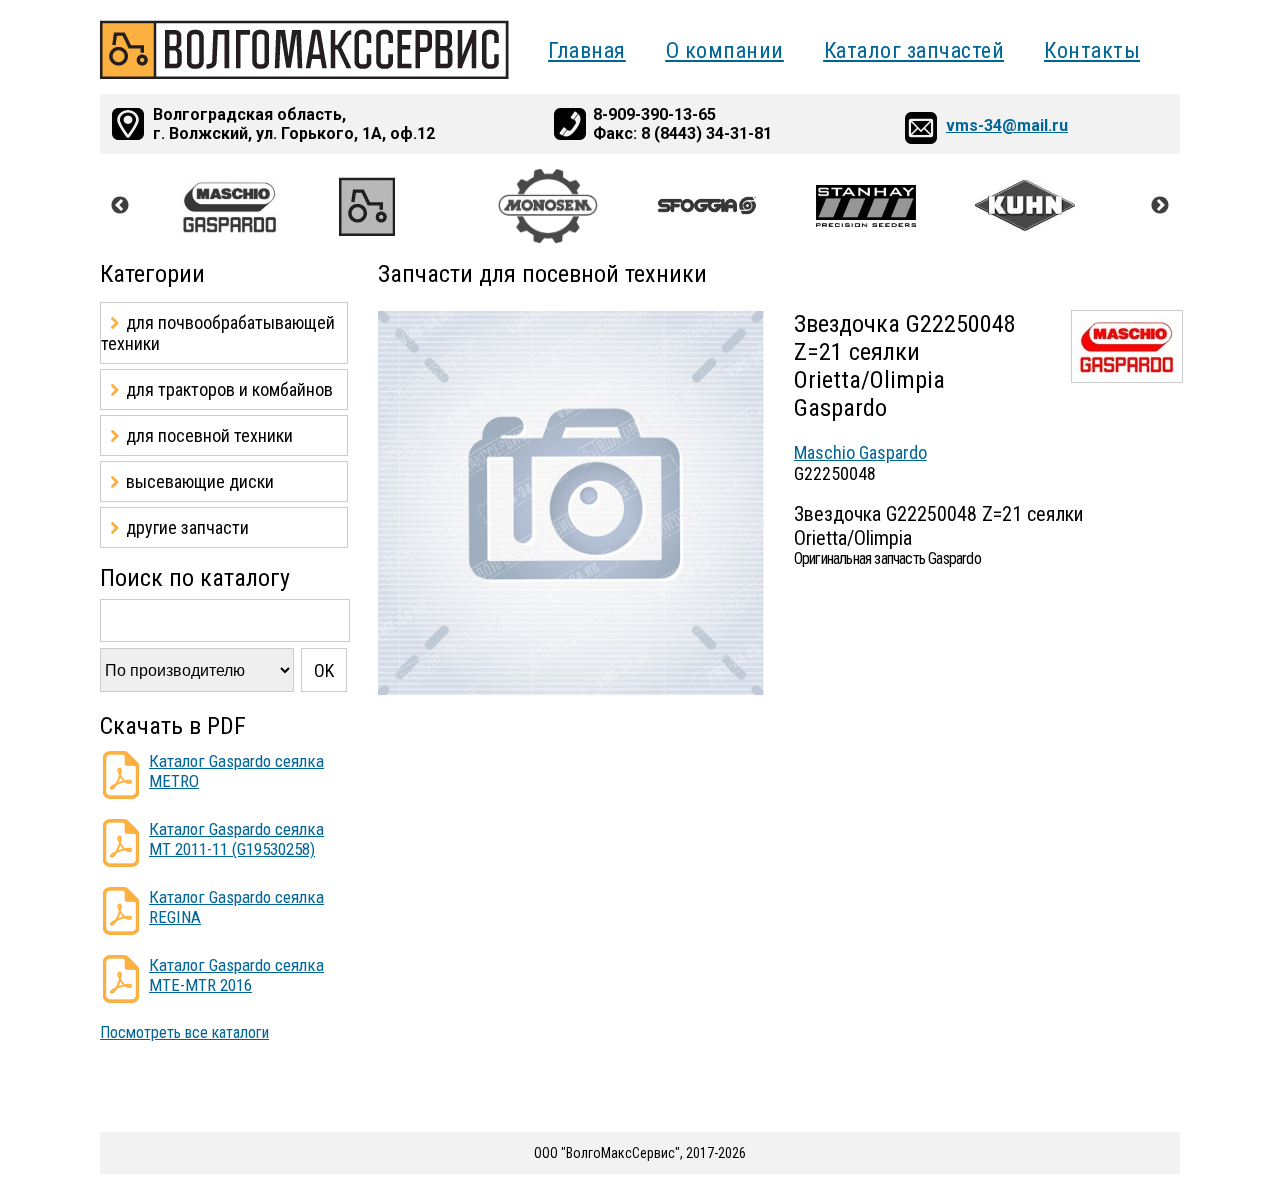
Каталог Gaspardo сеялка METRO (236, 771)
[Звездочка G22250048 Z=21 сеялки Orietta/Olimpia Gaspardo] (571, 690)
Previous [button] (120, 206)
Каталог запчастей (914, 50)
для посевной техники (209, 435)
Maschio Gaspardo (860, 452)
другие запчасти (187, 527)
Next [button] (1160, 206)
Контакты (1092, 50)
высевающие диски (200, 481)
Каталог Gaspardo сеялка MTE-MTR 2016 (236, 975)
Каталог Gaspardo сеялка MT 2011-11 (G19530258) (236, 839)
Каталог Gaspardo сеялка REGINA (236, 907)
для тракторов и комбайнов (229, 389)
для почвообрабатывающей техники (218, 333)
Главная (587, 50)
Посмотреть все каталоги (184, 1032)
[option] (259, 206)
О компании (725, 50)
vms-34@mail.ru (1007, 125)
